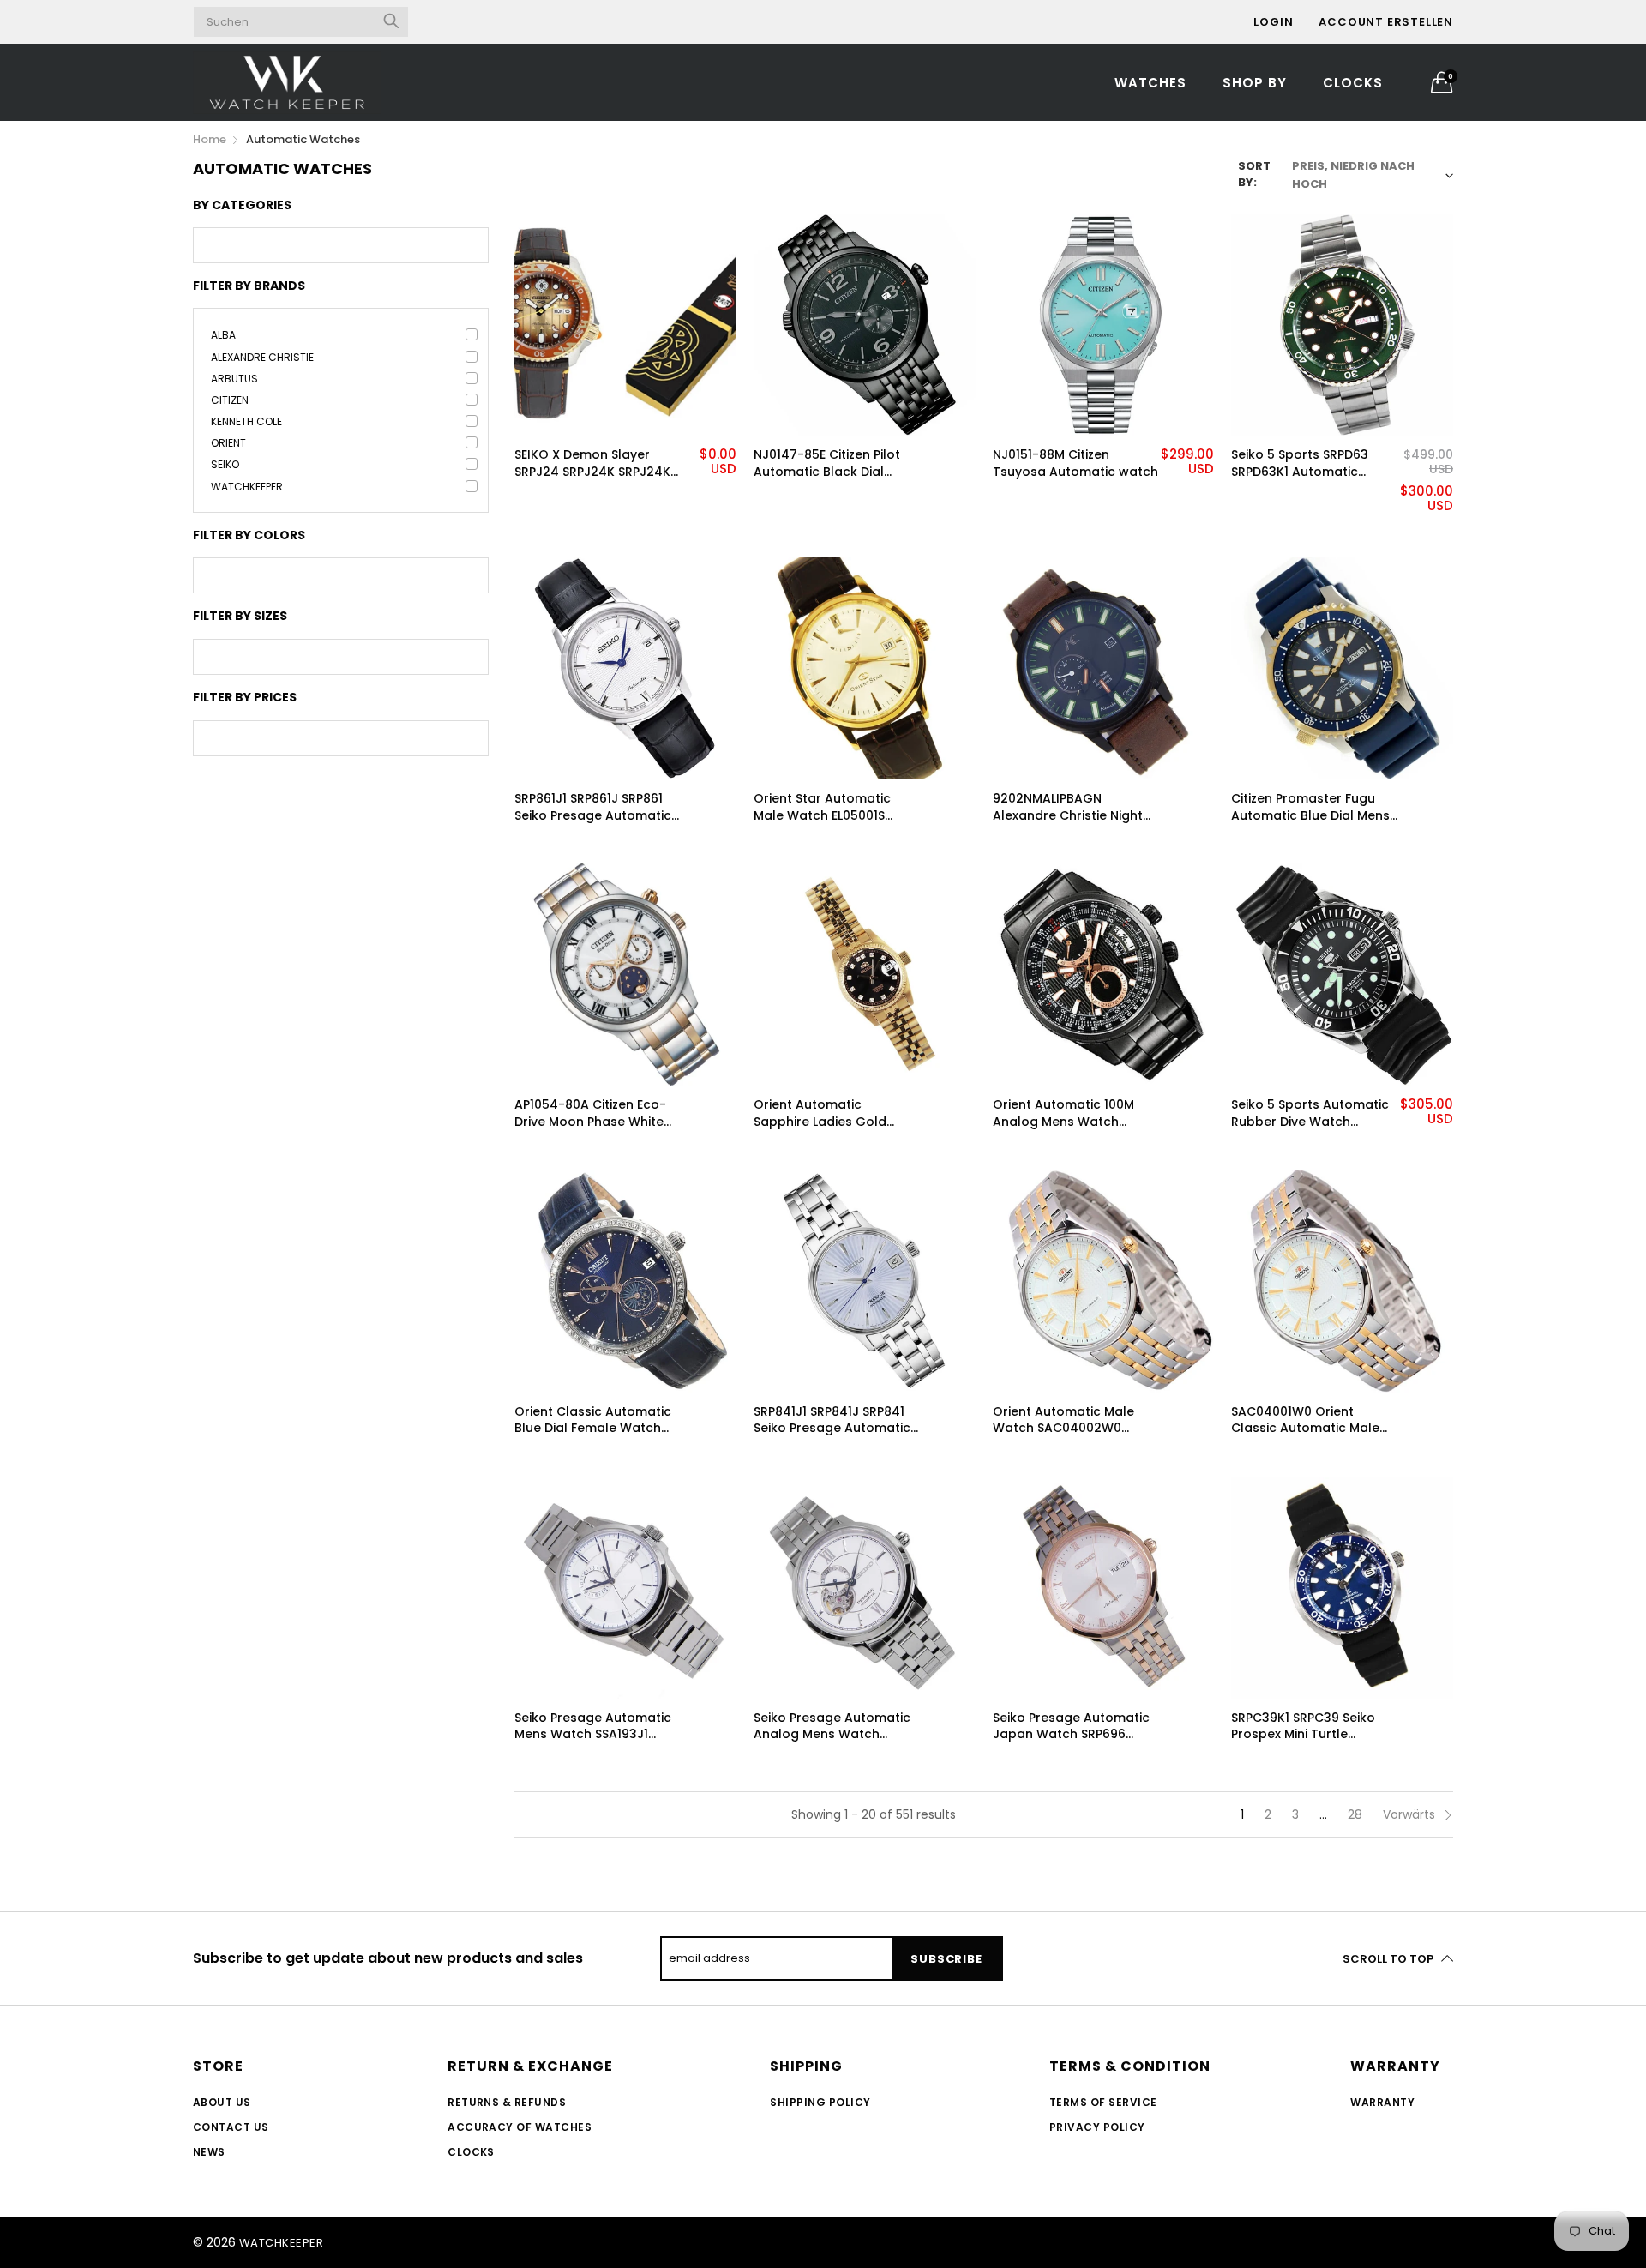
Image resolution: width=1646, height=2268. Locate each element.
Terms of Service (1103, 2102)
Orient (228, 443)
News (209, 2152)
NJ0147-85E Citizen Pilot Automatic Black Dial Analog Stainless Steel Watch (827, 463)
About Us (222, 2102)
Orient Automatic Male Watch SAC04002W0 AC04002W (1063, 1420)
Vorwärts (1411, 1814)
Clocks (1353, 83)
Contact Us (231, 2127)
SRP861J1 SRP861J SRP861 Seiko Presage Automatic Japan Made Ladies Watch (598, 807)
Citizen (230, 400)
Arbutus (234, 379)
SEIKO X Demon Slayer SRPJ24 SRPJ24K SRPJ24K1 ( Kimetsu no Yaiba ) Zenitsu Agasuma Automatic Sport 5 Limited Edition (595, 463)
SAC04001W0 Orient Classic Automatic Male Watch (1305, 1420)
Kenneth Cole (246, 421)
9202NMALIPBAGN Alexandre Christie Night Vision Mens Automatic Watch (1068, 807)
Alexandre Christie (262, 357)
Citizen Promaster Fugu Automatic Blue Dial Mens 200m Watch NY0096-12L (1310, 807)
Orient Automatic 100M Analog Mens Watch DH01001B (1063, 1113)
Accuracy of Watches (520, 2127)
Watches (1150, 83)
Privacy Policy (1097, 2127)
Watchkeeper (247, 487)
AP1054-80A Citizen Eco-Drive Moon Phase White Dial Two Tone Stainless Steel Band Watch (590, 1113)
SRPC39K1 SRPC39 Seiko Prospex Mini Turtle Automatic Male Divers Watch (1303, 1727)
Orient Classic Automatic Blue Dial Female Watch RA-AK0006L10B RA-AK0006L (593, 1420)
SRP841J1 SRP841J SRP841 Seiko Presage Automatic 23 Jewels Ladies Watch (832, 1420)
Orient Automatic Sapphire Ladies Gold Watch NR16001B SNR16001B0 (820, 1113)
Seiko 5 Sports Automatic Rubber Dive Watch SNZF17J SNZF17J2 (1310, 1113)
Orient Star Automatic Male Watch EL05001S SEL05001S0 (822, 807)
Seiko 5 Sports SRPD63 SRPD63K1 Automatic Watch (1300, 463)
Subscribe (946, 1959)
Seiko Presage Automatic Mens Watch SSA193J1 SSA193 (593, 1727)
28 (1355, 1814)
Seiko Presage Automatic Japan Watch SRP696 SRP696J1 (1071, 1727)
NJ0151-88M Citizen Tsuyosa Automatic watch (1075, 463)
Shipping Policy (820, 2102)
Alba (223, 335)
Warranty (1382, 2102)
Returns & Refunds (507, 2102)
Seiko (225, 464)
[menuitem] (1150, 82)
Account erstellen (1386, 22)
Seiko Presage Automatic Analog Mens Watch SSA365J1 (832, 1727)
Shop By (1255, 83)
